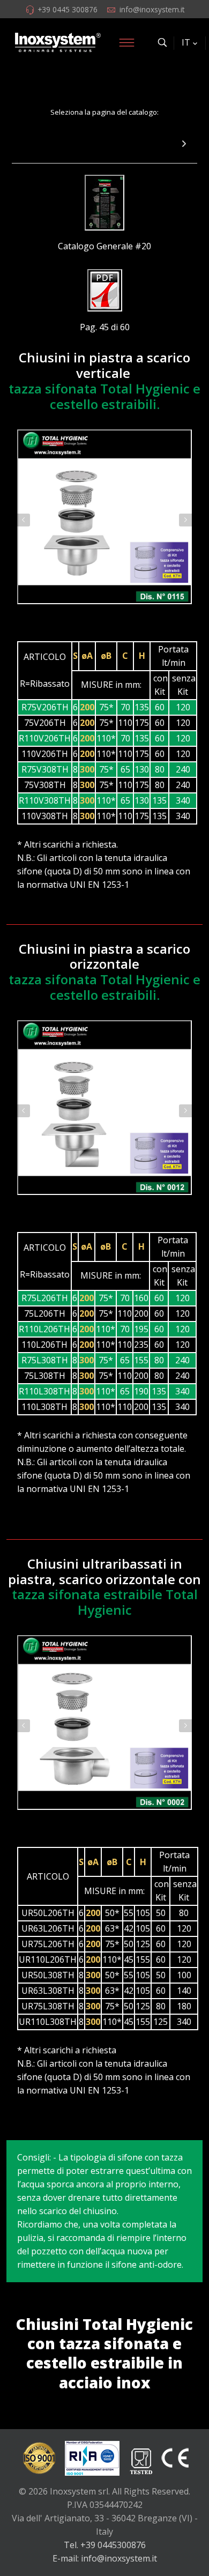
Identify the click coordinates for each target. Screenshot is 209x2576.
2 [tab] (110, 618)
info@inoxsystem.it (152, 9)
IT (186, 42)
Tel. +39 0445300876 (105, 2545)
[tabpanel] (104, 517)
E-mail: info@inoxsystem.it (105, 2558)
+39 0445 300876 (68, 9)
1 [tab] (99, 618)
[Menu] (126, 42)
